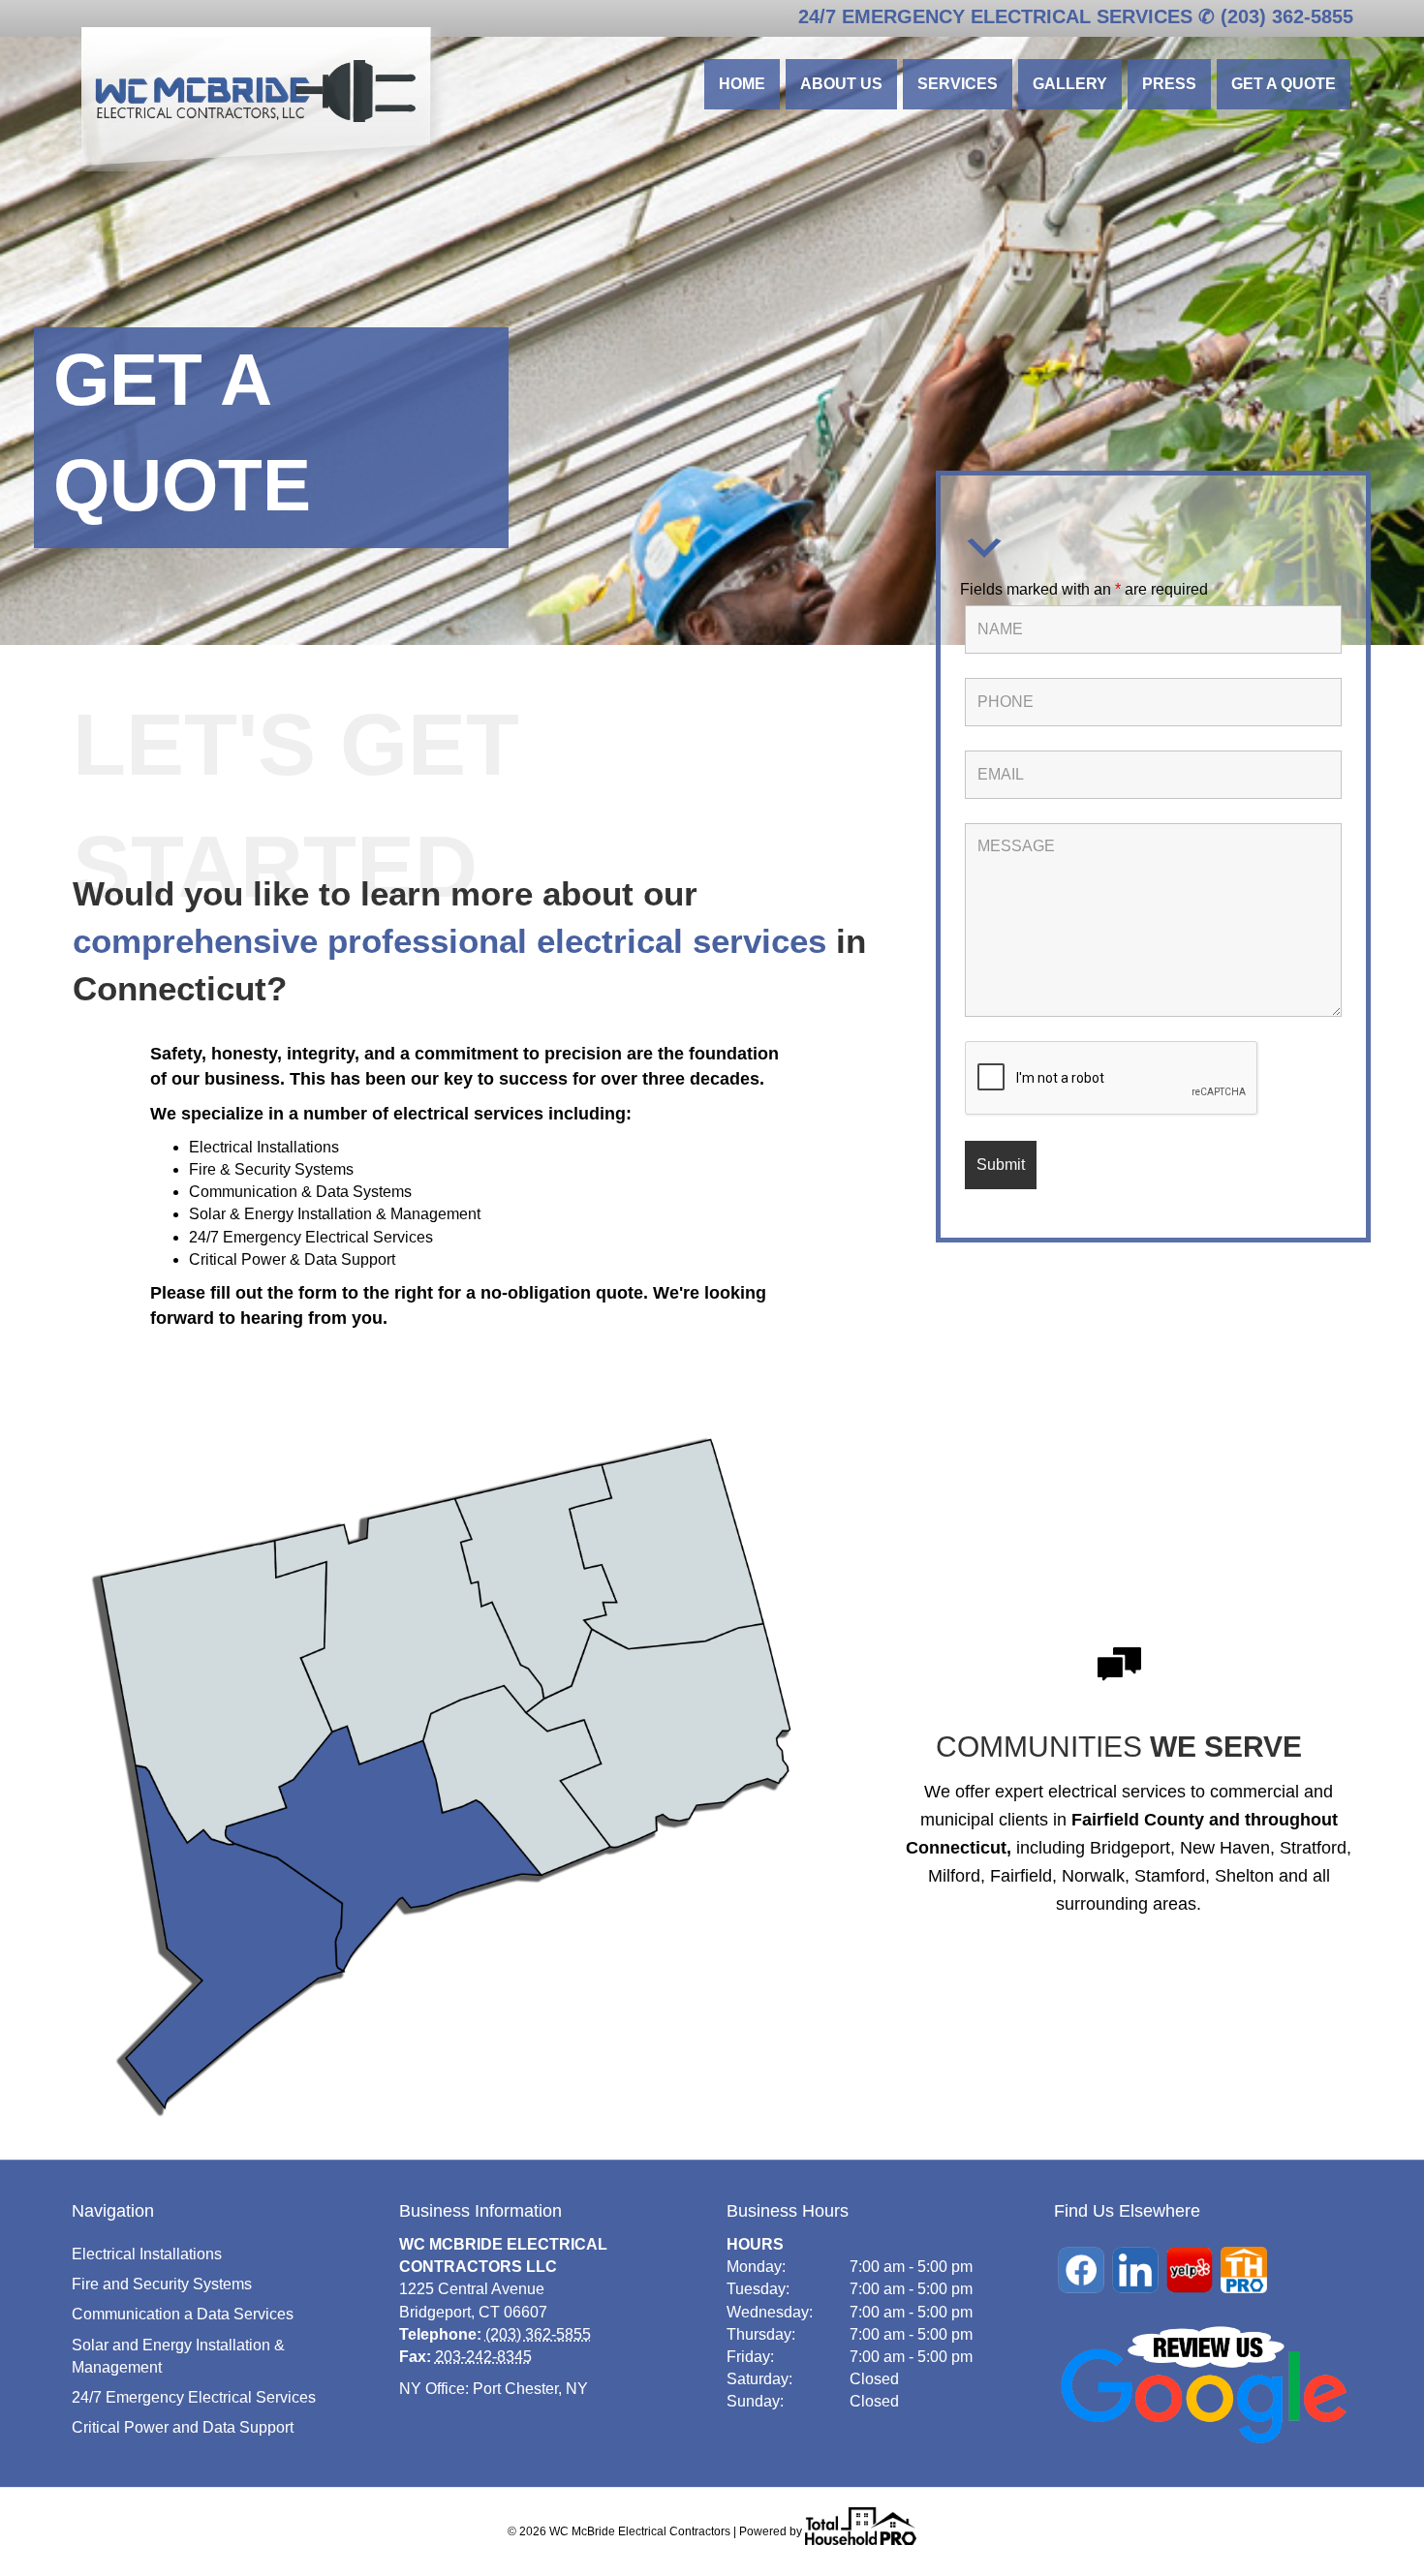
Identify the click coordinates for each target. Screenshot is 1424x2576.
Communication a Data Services (183, 2314)
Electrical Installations (147, 2254)
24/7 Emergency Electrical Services (194, 2397)
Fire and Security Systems (162, 2284)
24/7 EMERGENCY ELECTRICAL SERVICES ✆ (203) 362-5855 (1076, 16)
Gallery (1070, 84)
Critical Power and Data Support (183, 2427)
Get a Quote (1284, 84)
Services (958, 84)
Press (1169, 84)
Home (742, 84)
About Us (841, 84)
